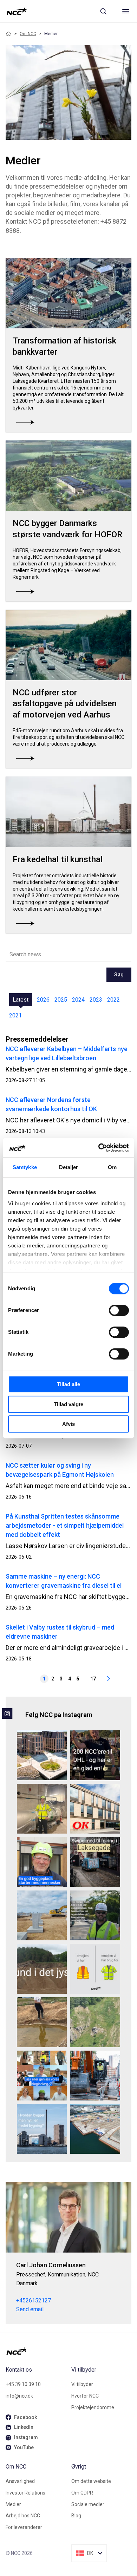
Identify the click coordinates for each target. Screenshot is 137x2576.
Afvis (68, 1424)
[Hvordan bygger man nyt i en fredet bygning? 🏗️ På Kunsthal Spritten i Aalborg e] (42, 2129)
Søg (119, 975)
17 (93, 1679)
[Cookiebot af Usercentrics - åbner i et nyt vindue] (99, 1148)
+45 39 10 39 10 (23, 2384)
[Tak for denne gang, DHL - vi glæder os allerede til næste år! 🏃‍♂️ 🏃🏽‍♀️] (95, 1755)
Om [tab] (112, 1167)
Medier (13, 2504)
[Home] (8, 34)
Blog (76, 2516)
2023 (96, 1000)
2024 (78, 1000)
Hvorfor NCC (85, 2396)
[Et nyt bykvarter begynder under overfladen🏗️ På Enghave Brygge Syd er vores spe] (95, 2129)
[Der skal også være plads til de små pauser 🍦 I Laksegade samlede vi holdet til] (95, 1862)
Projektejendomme (93, 2407)
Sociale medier (88, 2504)
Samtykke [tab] (25, 1167)
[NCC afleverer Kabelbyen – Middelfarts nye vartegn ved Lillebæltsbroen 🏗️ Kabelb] (42, 1755)
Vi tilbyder (82, 2384)
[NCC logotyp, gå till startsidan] (17, 11)
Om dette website (91, 2481)
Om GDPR (82, 2493)
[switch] (119, 1310)
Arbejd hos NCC (23, 2516)
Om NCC (28, 34)
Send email (30, 2309)
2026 (43, 1000)
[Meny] (126, 11)
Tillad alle (68, 1384)
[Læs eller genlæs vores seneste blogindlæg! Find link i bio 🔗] (42, 2076)
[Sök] (103, 11)
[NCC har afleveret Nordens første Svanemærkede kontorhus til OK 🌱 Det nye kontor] (95, 1809)
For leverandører (24, 2527)
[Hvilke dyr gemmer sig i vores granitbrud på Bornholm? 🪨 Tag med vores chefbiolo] (95, 2022)
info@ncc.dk (19, 2396)
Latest (21, 1000)
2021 (15, 1015)
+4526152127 (34, 2300)
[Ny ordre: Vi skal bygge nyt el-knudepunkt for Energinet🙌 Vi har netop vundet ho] (42, 1915)
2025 (61, 1000)
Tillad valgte (68, 1404)
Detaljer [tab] (69, 1167)
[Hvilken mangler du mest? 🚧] (95, 1969)
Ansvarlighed (20, 2481)
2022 (113, 1000)
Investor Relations (25, 2493)
